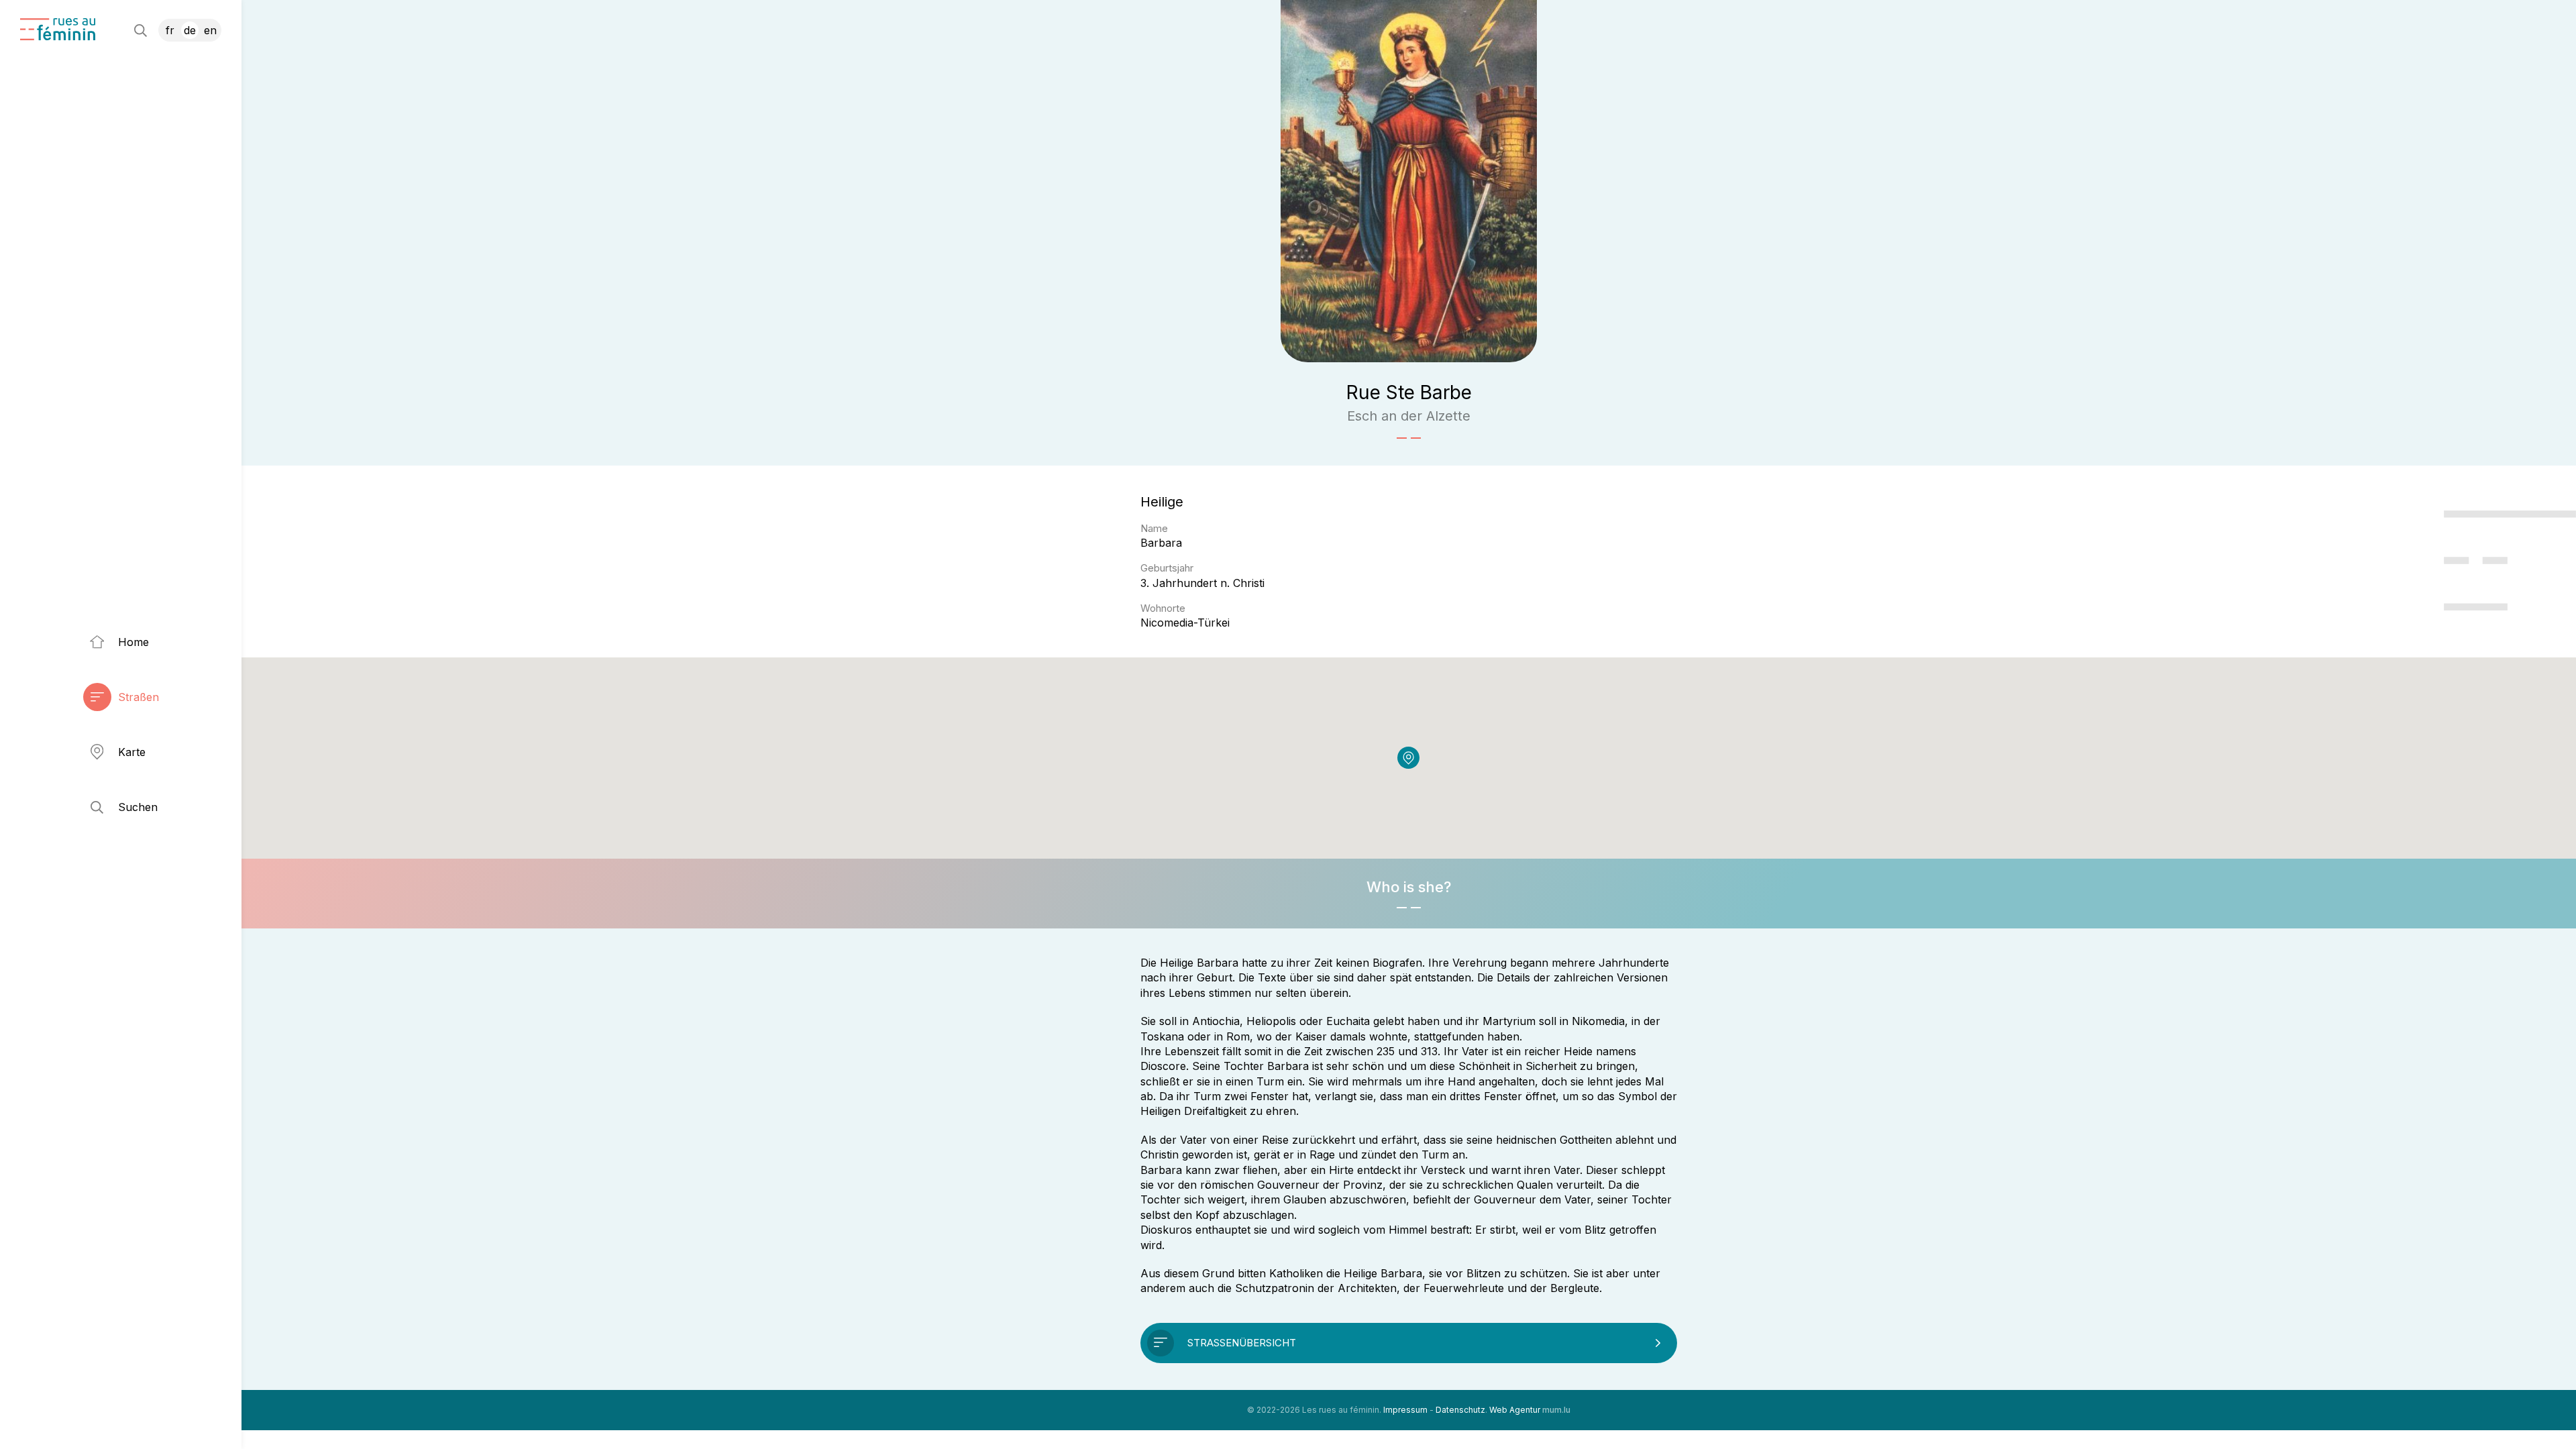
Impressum (1405, 1410)
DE (190, 30)
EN (210, 30)
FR (170, 30)
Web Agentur (1515, 1410)
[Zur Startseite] (58, 29)
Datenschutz (1460, 1410)
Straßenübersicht (1242, 1343)
